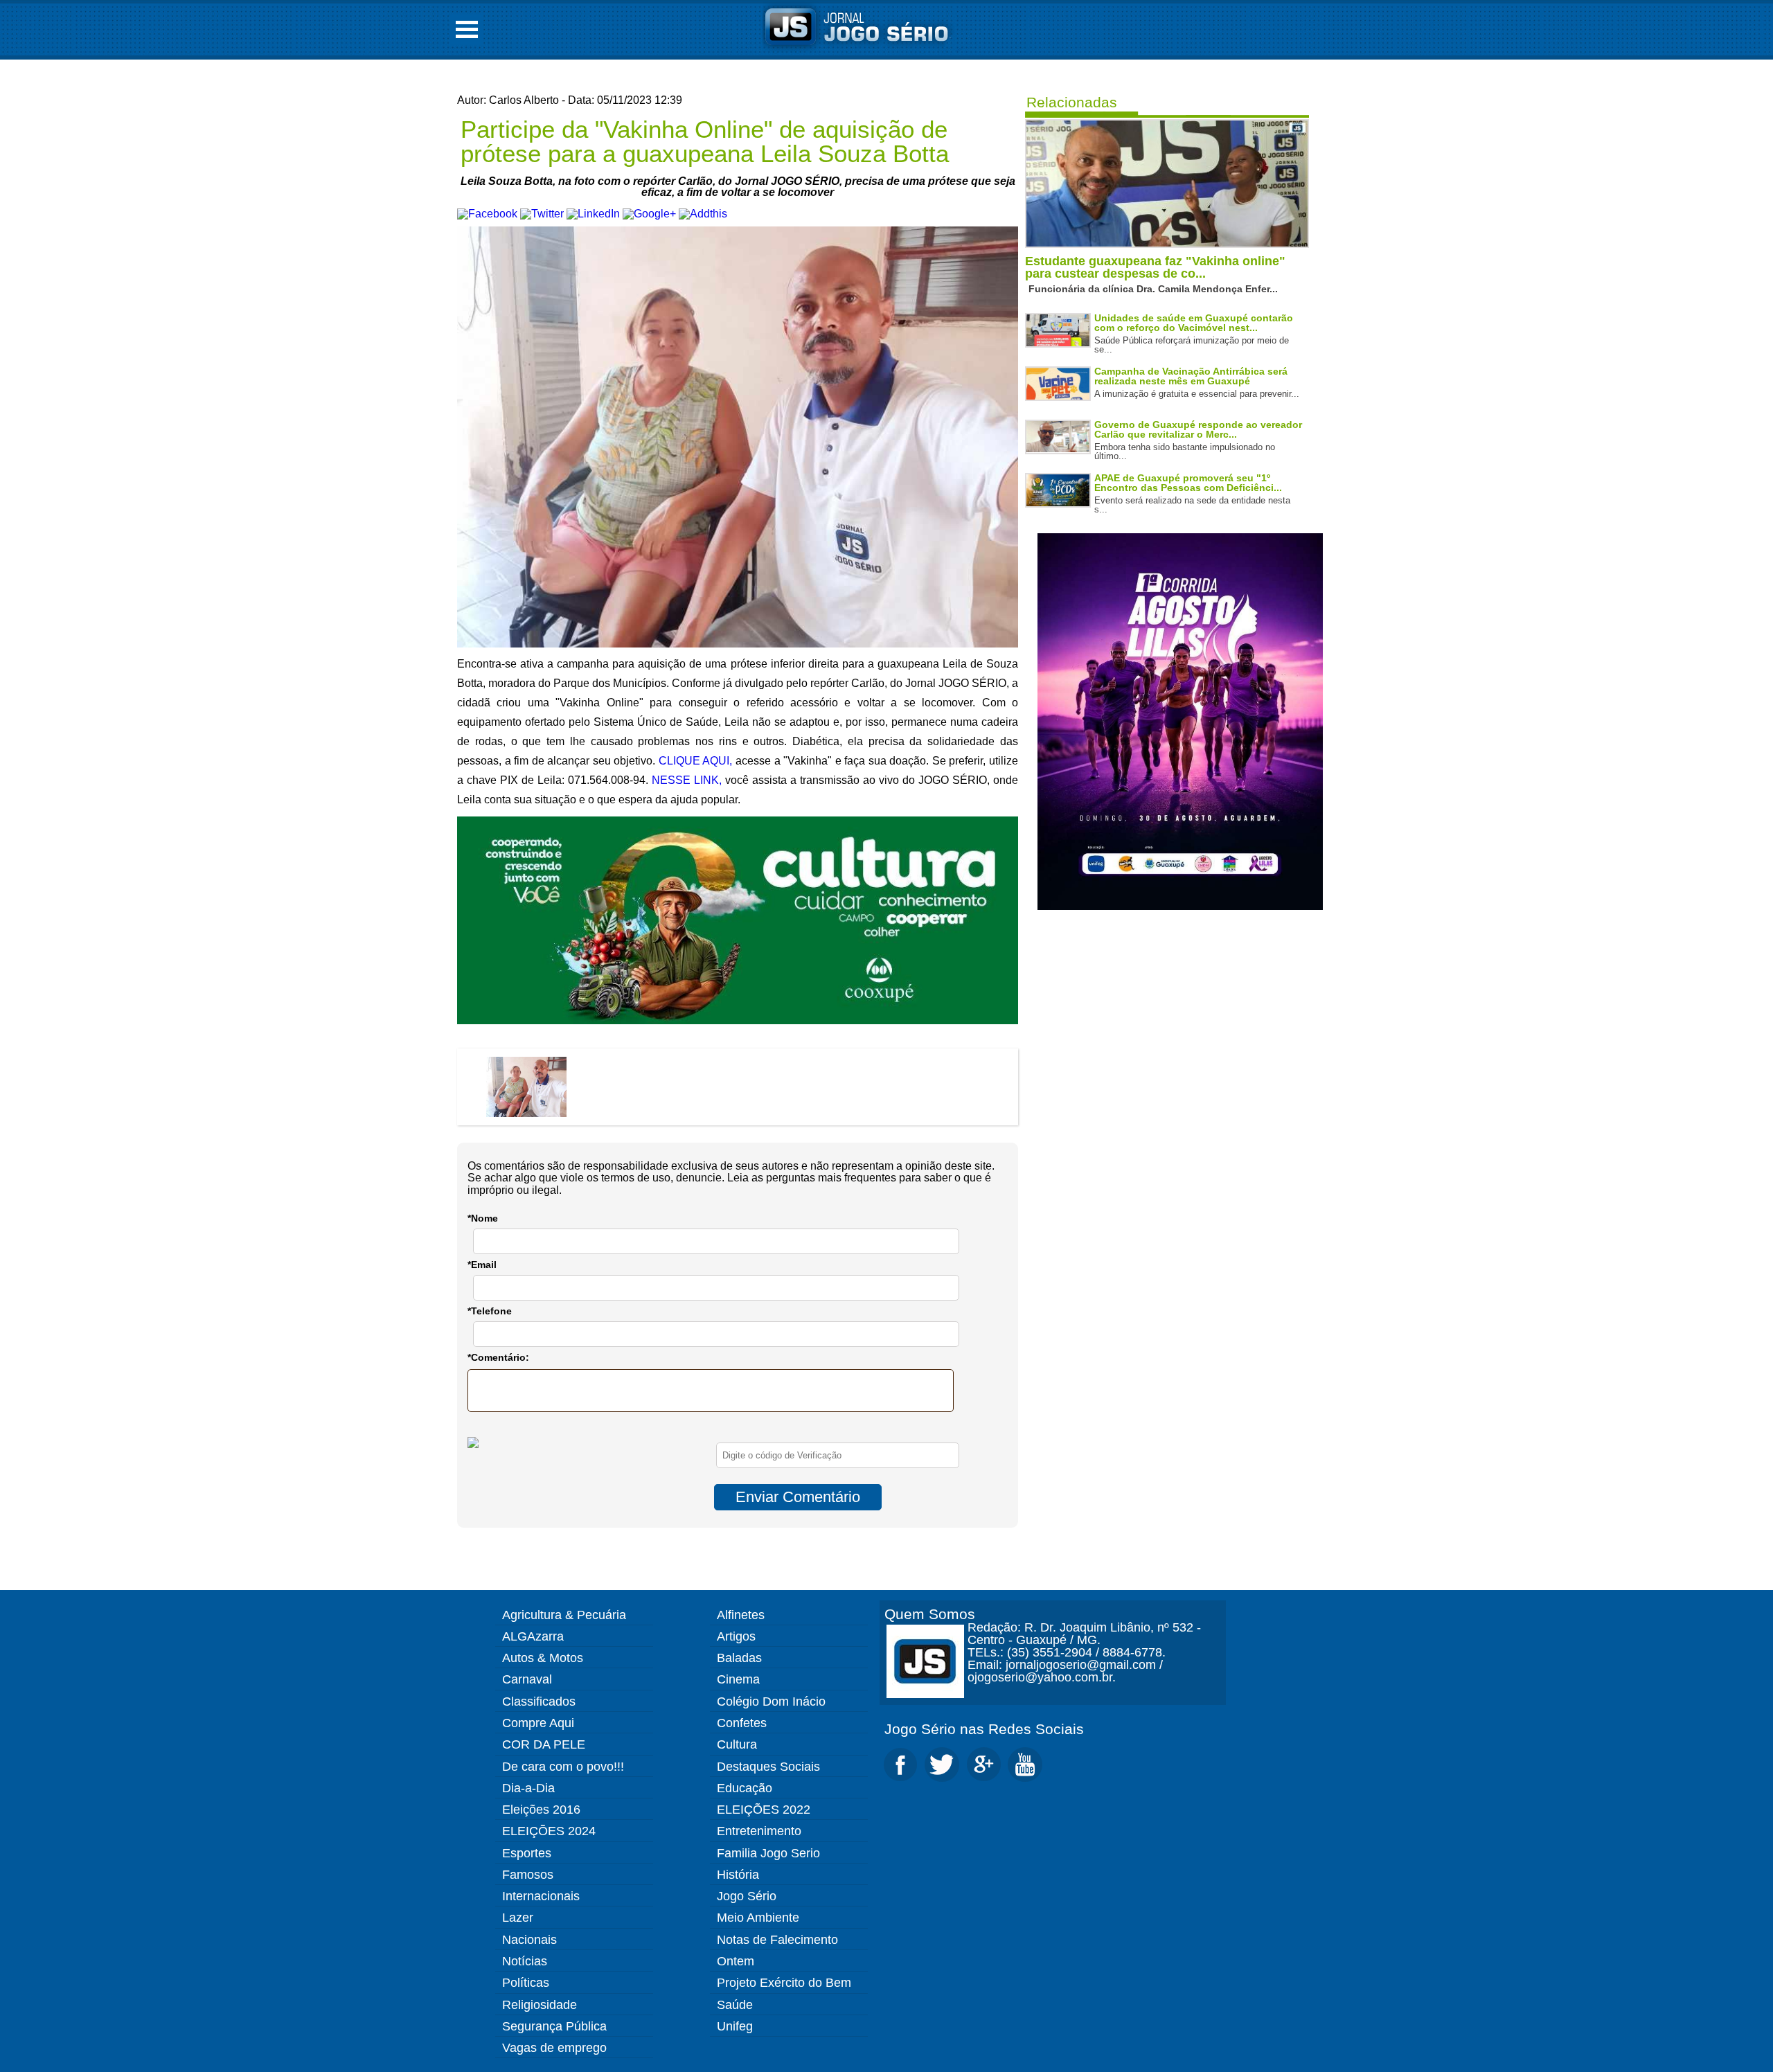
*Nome (483, 1218)
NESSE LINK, (687, 780)
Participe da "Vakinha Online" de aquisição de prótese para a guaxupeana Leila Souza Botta (705, 141)
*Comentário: (498, 1357)
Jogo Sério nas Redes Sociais (984, 1729)
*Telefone (490, 1311)
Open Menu (467, 29)
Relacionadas (1072, 102)
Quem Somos (930, 1614)
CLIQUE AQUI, (696, 761)
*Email (482, 1265)
